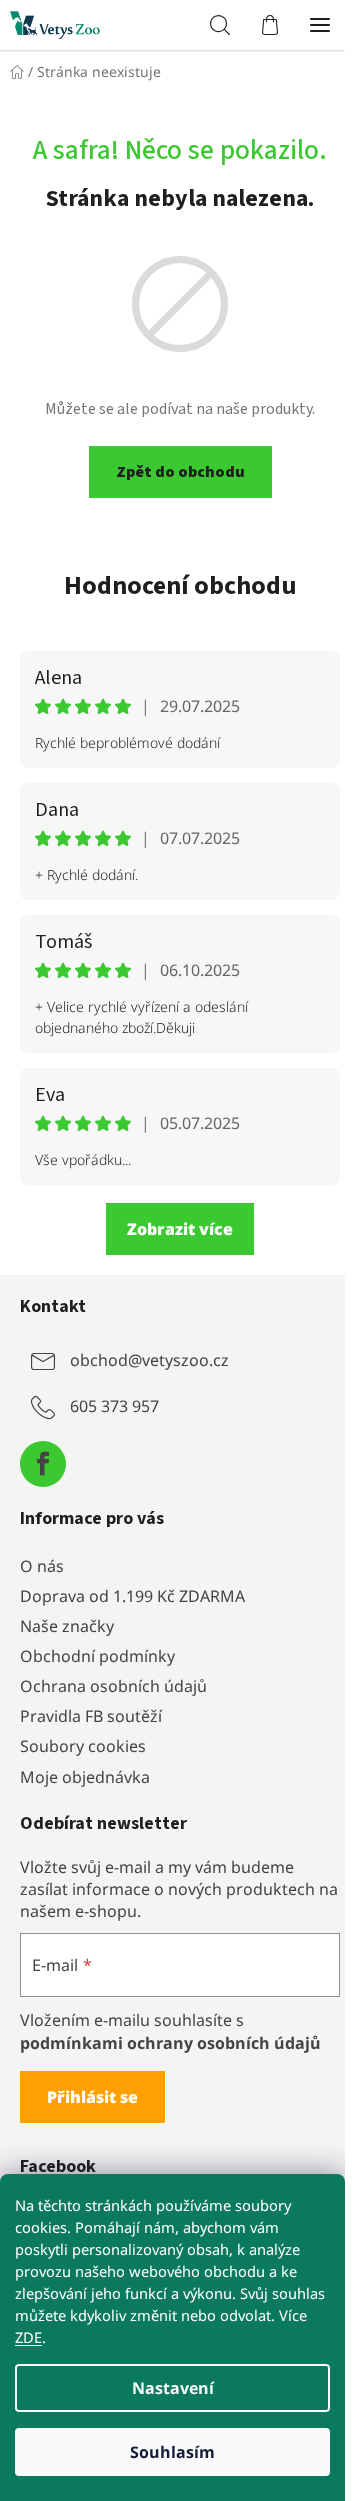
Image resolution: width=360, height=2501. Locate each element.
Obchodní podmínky (97, 1656)
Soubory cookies (83, 1746)
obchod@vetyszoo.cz (149, 1360)
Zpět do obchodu (180, 472)
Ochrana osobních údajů (113, 1686)
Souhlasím (172, 2452)
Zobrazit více (180, 1229)
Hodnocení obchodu (180, 585)
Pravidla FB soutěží (91, 1716)
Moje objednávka (85, 1777)
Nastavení (173, 2388)
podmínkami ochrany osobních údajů (170, 2043)
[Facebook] (43, 1464)
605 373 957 (114, 1406)
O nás (42, 1566)
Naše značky (67, 1626)
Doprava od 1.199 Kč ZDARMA (132, 1596)
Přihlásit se (92, 2097)
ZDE (28, 2337)
